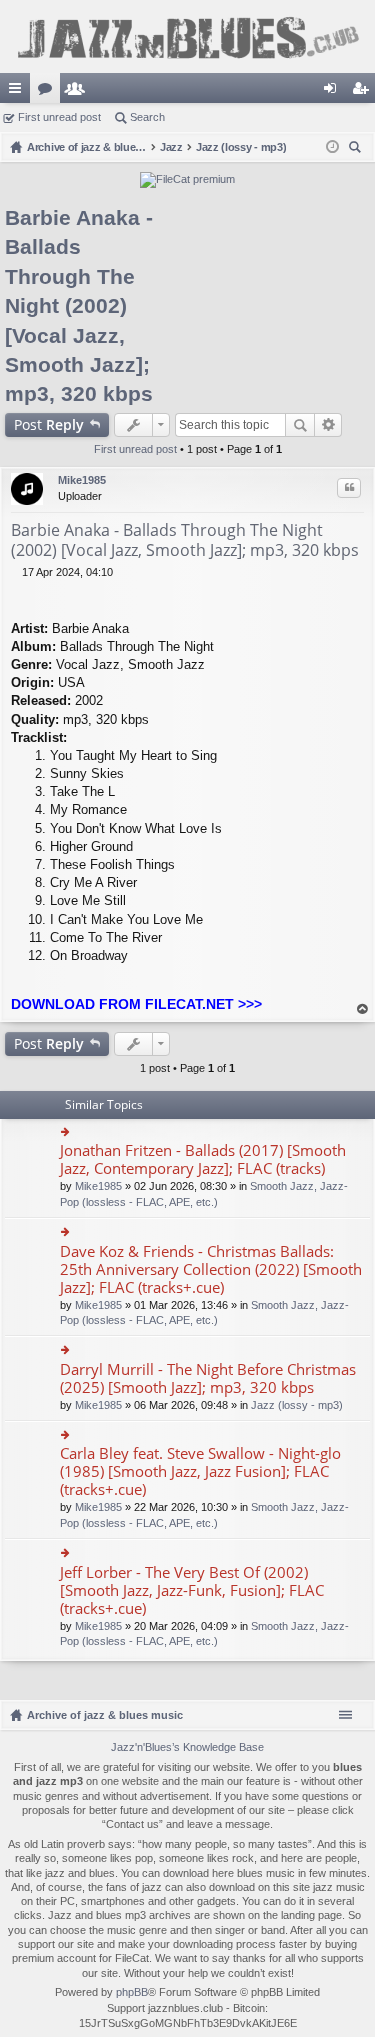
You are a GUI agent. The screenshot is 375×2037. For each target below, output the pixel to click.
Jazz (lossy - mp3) (297, 1405)
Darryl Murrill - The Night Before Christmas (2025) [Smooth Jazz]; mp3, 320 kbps (208, 1378)
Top (363, 1009)
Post (49, 424)
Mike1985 (82, 480)
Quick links (19, 92)
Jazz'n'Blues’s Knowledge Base (187, 1747)
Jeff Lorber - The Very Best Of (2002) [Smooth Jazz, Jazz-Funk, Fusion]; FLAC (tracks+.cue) (192, 1590)
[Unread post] (16, 572)
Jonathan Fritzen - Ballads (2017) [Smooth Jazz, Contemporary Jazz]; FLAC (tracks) (203, 1159)
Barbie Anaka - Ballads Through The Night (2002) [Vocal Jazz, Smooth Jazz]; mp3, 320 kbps (79, 305)
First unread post (59, 117)
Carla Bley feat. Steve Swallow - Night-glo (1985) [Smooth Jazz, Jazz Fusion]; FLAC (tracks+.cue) (200, 1471)
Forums (49, 92)
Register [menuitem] (364, 92)
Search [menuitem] (357, 149)
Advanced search (328, 425)
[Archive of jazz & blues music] (187, 36)
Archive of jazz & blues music (105, 1715)
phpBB (132, 1992)
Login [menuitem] (334, 92)
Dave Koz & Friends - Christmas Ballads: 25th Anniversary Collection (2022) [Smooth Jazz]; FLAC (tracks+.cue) (211, 1269)
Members (79, 92)
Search (147, 117)
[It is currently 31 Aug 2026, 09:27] (332, 147)
